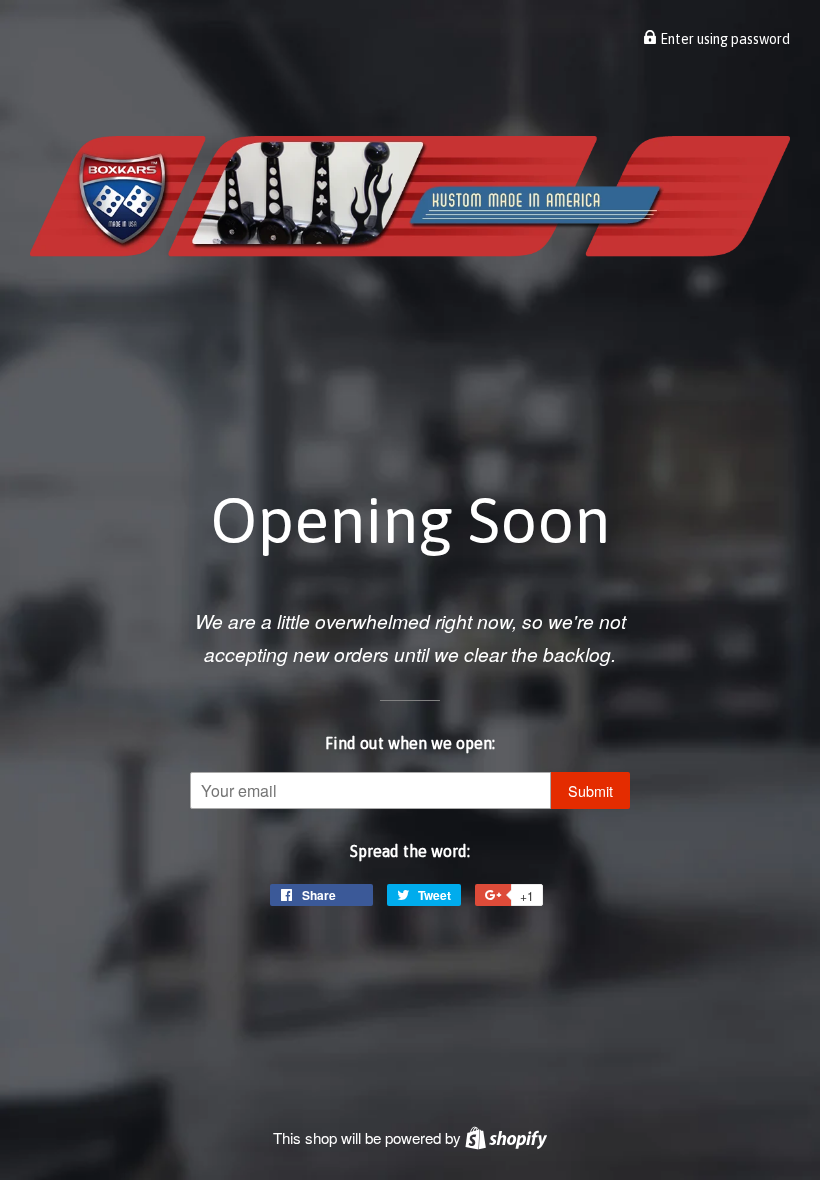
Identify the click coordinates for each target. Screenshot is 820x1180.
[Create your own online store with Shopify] (506, 1137)
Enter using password (723, 39)
